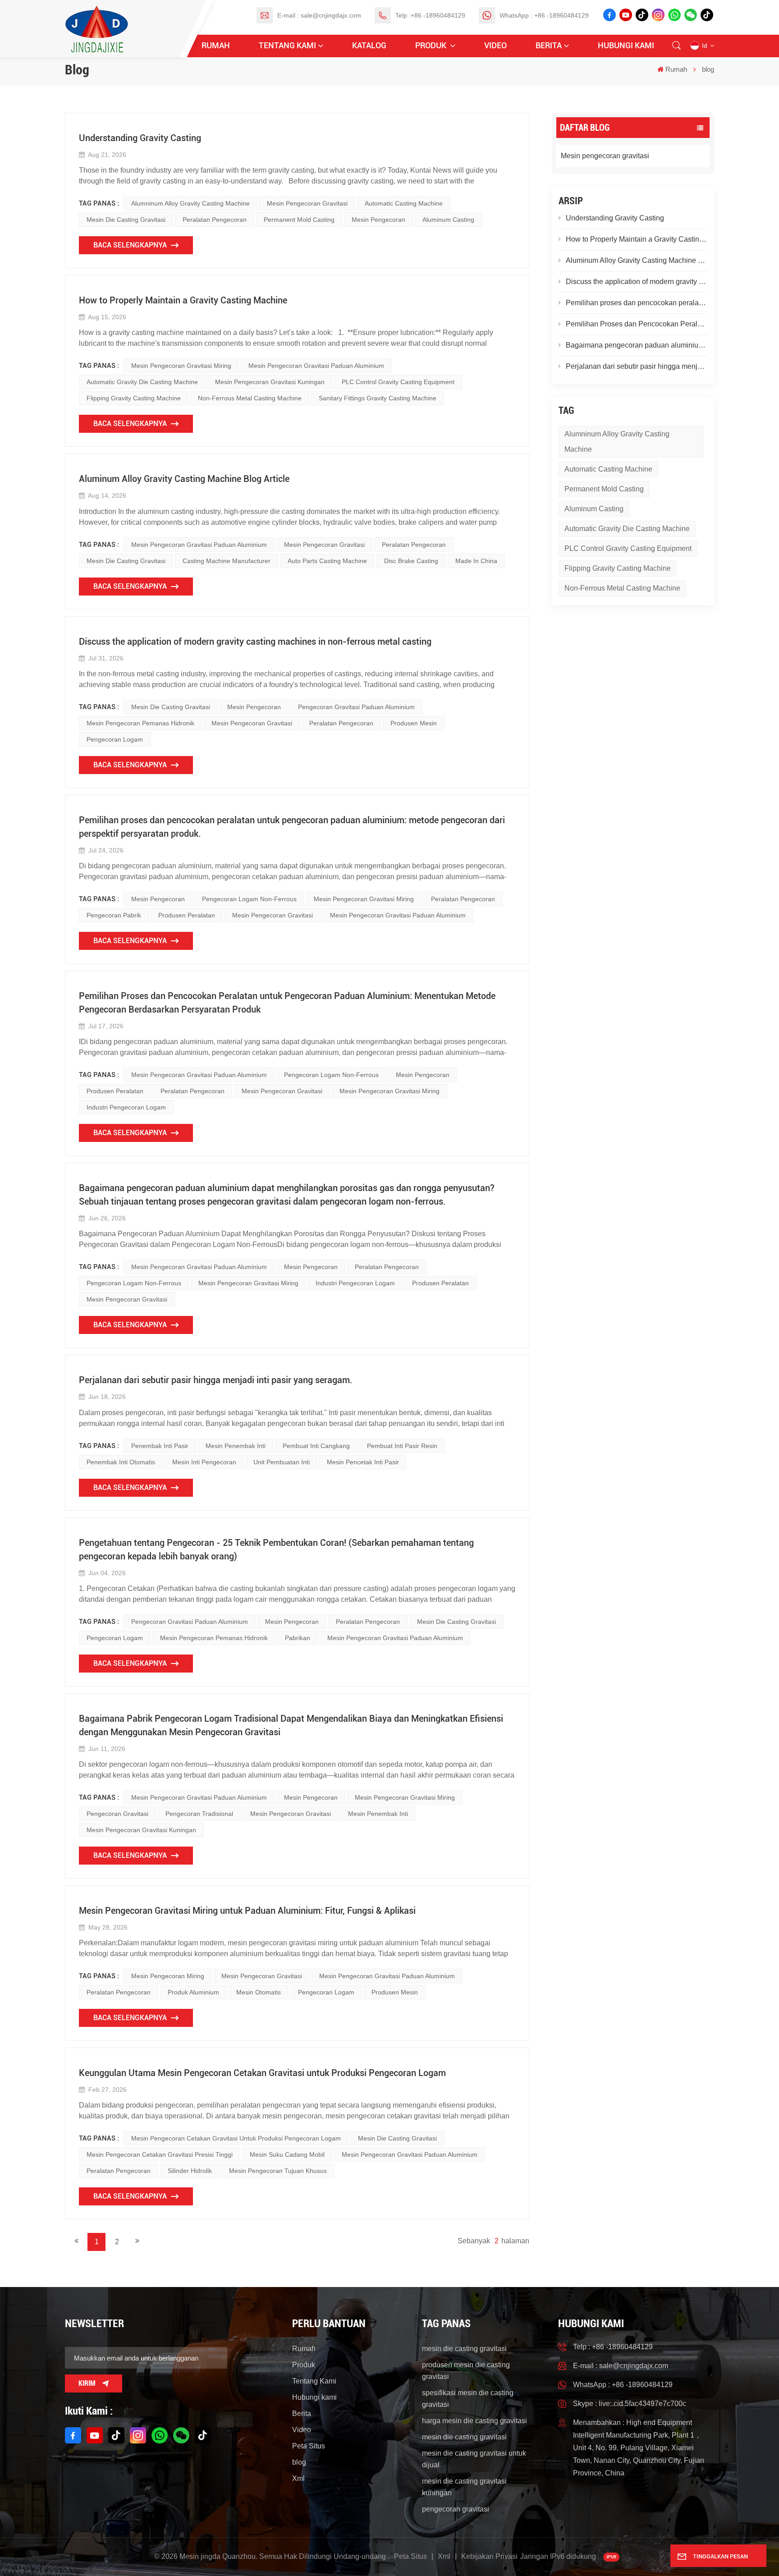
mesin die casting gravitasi (126, 220)
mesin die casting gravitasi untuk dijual (474, 2459)
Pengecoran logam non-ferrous (249, 899)
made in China (476, 561)
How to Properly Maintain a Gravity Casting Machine (637, 239)
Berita (549, 45)
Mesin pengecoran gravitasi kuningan (270, 382)
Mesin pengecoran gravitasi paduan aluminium (316, 366)
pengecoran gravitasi (456, 2509)
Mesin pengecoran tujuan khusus (278, 2171)
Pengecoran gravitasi (117, 1814)
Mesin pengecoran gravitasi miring (181, 366)
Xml (298, 2478)
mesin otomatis (259, 1992)
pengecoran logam (115, 739)
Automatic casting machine (608, 469)
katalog (369, 45)
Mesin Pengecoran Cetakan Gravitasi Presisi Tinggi (160, 2154)
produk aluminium (193, 1992)
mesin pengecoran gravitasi (307, 203)
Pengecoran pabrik (114, 915)
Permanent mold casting (604, 489)
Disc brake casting (411, 561)
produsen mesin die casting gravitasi (466, 2371)
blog (299, 2462)
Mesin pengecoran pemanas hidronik (140, 723)
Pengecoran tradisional (199, 1814)
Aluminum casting (594, 509)
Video (495, 45)
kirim (87, 2383)
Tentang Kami (287, 45)
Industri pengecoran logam (126, 1107)
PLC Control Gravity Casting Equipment (628, 548)
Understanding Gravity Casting (615, 218)
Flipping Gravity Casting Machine (618, 568)
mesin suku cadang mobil (287, 2154)
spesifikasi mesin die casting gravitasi (468, 2399)
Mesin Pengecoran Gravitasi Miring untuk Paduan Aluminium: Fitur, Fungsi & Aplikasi (247, 1911)
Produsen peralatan (187, 915)
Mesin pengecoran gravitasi (605, 156)
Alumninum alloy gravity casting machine (617, 442)
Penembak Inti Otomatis (121, 1462)
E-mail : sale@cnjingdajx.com (319, 15)
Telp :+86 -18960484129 (430, 15)
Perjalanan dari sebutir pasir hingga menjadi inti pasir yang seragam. (637, 366)
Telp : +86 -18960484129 (613, 2347)
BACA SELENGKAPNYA (130, 245)
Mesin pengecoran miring (168, 1976)
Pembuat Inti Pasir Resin (402, 1446)
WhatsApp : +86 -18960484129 (544, 15)
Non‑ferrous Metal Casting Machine (622, 588)
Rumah (216, 45)
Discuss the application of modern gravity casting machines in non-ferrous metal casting (637, 282)
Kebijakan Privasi (489, 2556)
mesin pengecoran (378, 220)
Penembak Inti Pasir (160, 1446)
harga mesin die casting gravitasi (474, 2421)
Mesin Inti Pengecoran (204, 1462)
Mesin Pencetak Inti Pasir (363, 1462)
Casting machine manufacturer (227, 561)
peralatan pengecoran (215, 220)
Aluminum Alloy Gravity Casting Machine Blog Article (637, 260)
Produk (432, 45)
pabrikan (298, 1638)
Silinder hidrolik (190, 2171)
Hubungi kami (626, 45)
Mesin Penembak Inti (236, 1446)
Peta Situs (309, 2446)
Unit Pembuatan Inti (282, 1462)
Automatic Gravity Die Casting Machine (627, 529)
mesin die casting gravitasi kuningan (464, 2487)
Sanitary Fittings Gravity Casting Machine (378, 398)
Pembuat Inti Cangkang (316, 1446)
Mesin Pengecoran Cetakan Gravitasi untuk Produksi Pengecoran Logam (236, 2138)
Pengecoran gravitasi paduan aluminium (356, 707)
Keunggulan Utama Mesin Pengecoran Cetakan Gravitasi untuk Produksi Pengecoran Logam (262, 2073)
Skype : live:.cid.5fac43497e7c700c (630, 2404)
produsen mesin (414, 723)
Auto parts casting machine (327, 561)
